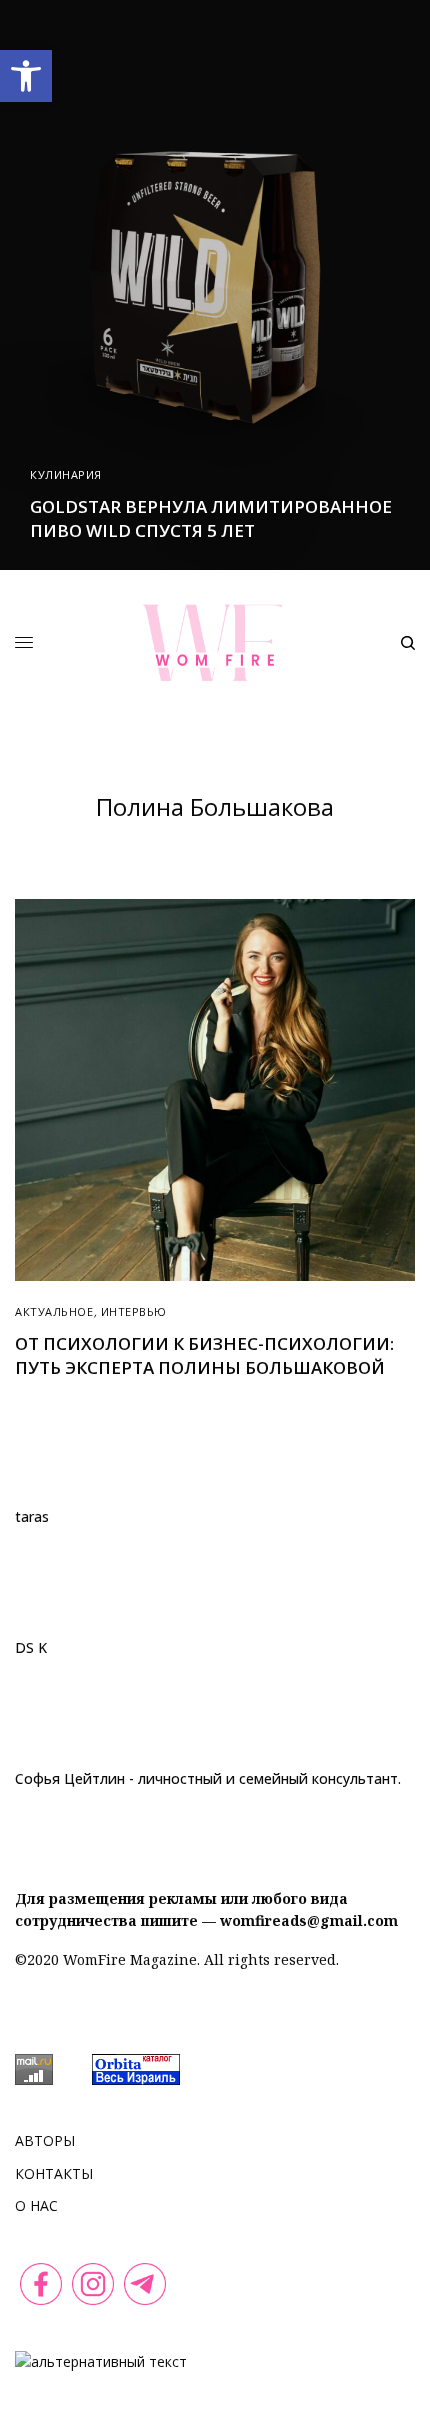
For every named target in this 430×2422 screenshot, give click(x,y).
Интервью (134, 1311)
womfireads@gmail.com (309, 1920)
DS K (31, 1648)
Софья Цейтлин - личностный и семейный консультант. (208, 1779)
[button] (26, 76)
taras (32, 1517)
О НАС (36, 2205)
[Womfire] (215, 642)
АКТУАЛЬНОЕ (54, 1311)
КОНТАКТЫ (54, 2173)
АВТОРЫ (45, 2140)
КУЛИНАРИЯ (66, 474)
